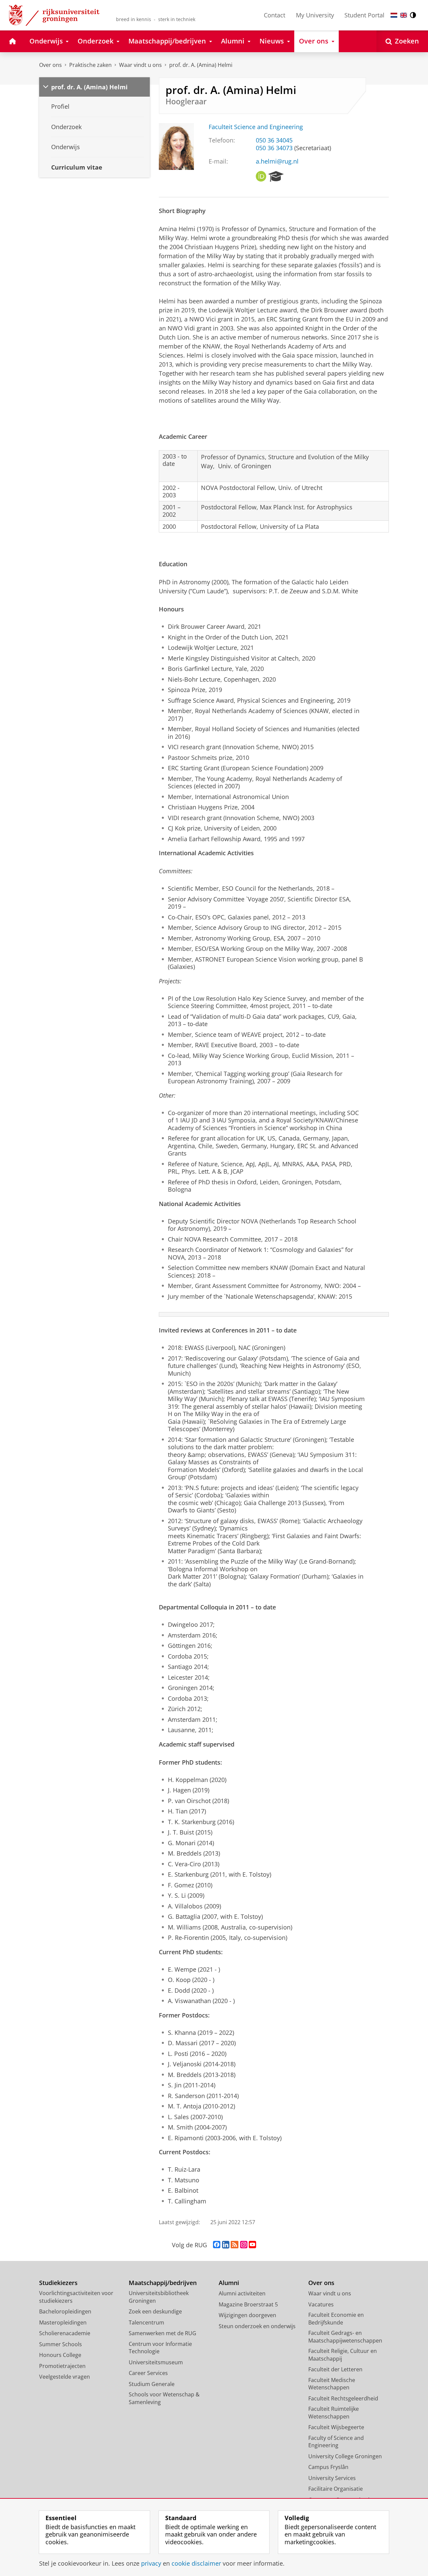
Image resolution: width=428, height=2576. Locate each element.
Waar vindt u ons (140, 65)
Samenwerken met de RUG (163, 2333)
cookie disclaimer (196, 2563)
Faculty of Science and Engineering (336, 2442)
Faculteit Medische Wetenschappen (332, 2384)
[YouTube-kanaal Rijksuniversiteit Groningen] (252, 2245)
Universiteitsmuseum (156, 2362)
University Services (332, 2478)
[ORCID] (261, 177)
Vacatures (321, 2304)
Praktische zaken (90, 65)
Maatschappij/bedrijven (163, 2283)
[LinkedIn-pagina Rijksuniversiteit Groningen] (226, 2245)
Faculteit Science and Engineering (256, 127)
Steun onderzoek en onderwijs (257, 2326)
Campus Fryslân (328, 2467)
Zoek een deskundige (155, 2311)
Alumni (229, 2283)
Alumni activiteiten (242, 2293)
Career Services (148, 2373)
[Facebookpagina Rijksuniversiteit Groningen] (217, 2245)
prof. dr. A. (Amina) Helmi (201, 65)
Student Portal (364, 15)
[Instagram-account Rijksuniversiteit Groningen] (244, 2245)
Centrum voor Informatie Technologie (160, 2348)
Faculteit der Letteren (335, 2369)
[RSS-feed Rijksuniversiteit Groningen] (235, 2245)
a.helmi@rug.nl (277, 161)
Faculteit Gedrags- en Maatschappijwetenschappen (345, 2337)
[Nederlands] (394, 15)
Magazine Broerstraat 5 (248, 2304)
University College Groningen (345, 2456)
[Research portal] (276, 177)
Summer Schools (61, 2344)
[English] (404, 15)
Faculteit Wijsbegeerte (336, 2427)
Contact (275, 15)
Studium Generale (152, 2384)
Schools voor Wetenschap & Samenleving (164, 2398)
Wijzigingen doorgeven (247, 2315)
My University (315, 15)
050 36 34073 (274, 148)
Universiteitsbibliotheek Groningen (159, 2297)
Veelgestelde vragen (65, 2377)
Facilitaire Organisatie (336, 2489)
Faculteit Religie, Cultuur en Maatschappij (343, 2355)
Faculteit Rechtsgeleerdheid (343, 2398)
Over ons (50, 65)
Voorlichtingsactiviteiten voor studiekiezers (76, 2297)
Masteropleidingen (63, 2322)
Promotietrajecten (62, 2366)
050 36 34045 (274, 140)
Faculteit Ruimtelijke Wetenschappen (334, 2413)
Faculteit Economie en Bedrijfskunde (336, 2319)
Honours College (60, 2355)
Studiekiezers (58, 2283)
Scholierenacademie (65, 2333)
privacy (151, 2563)
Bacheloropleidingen (65, 2311)
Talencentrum (146, 2322)
